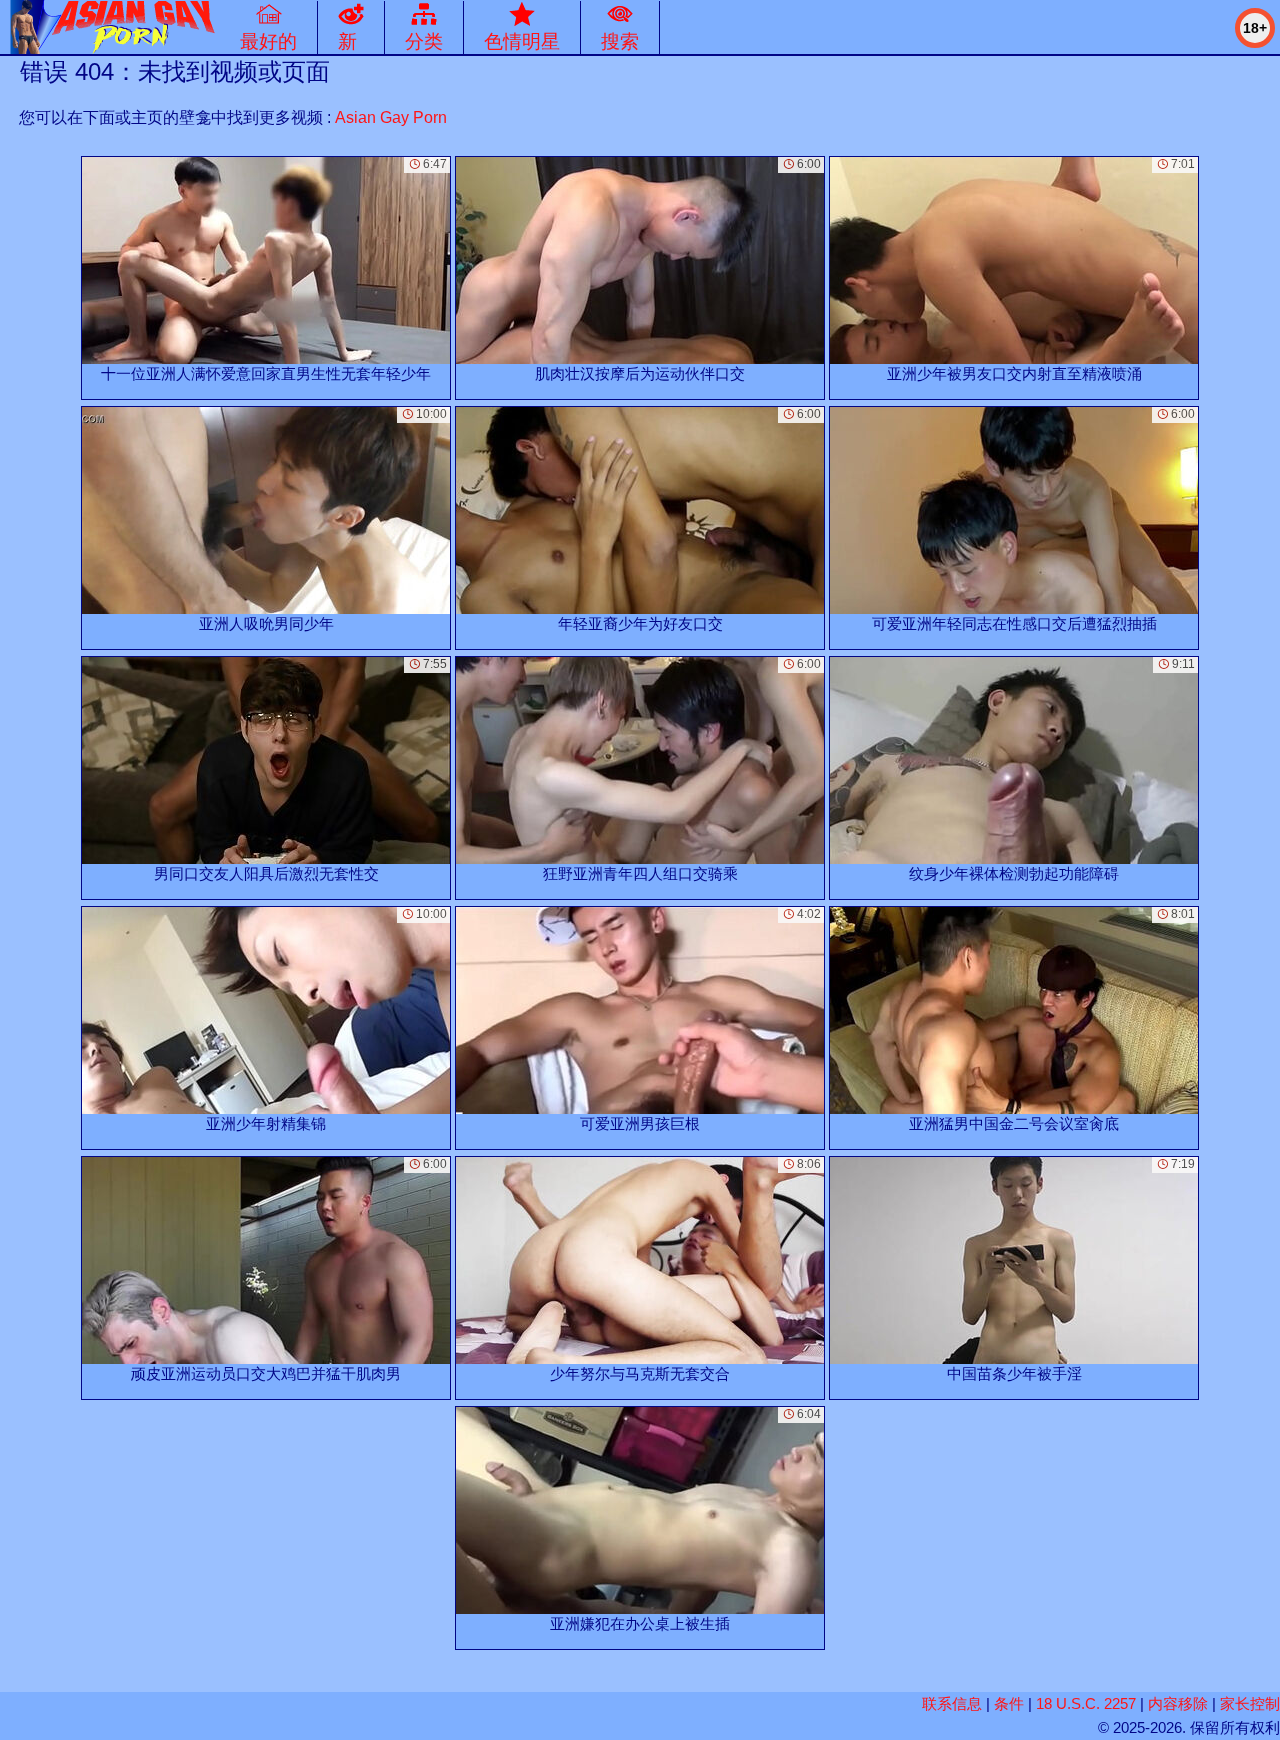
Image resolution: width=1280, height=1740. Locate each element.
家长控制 (1250, 1703)
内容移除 (1178, 1703)
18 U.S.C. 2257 (1086, 1703)
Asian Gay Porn (391, 117)
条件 (1009, 1703)
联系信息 (952, 1703)
